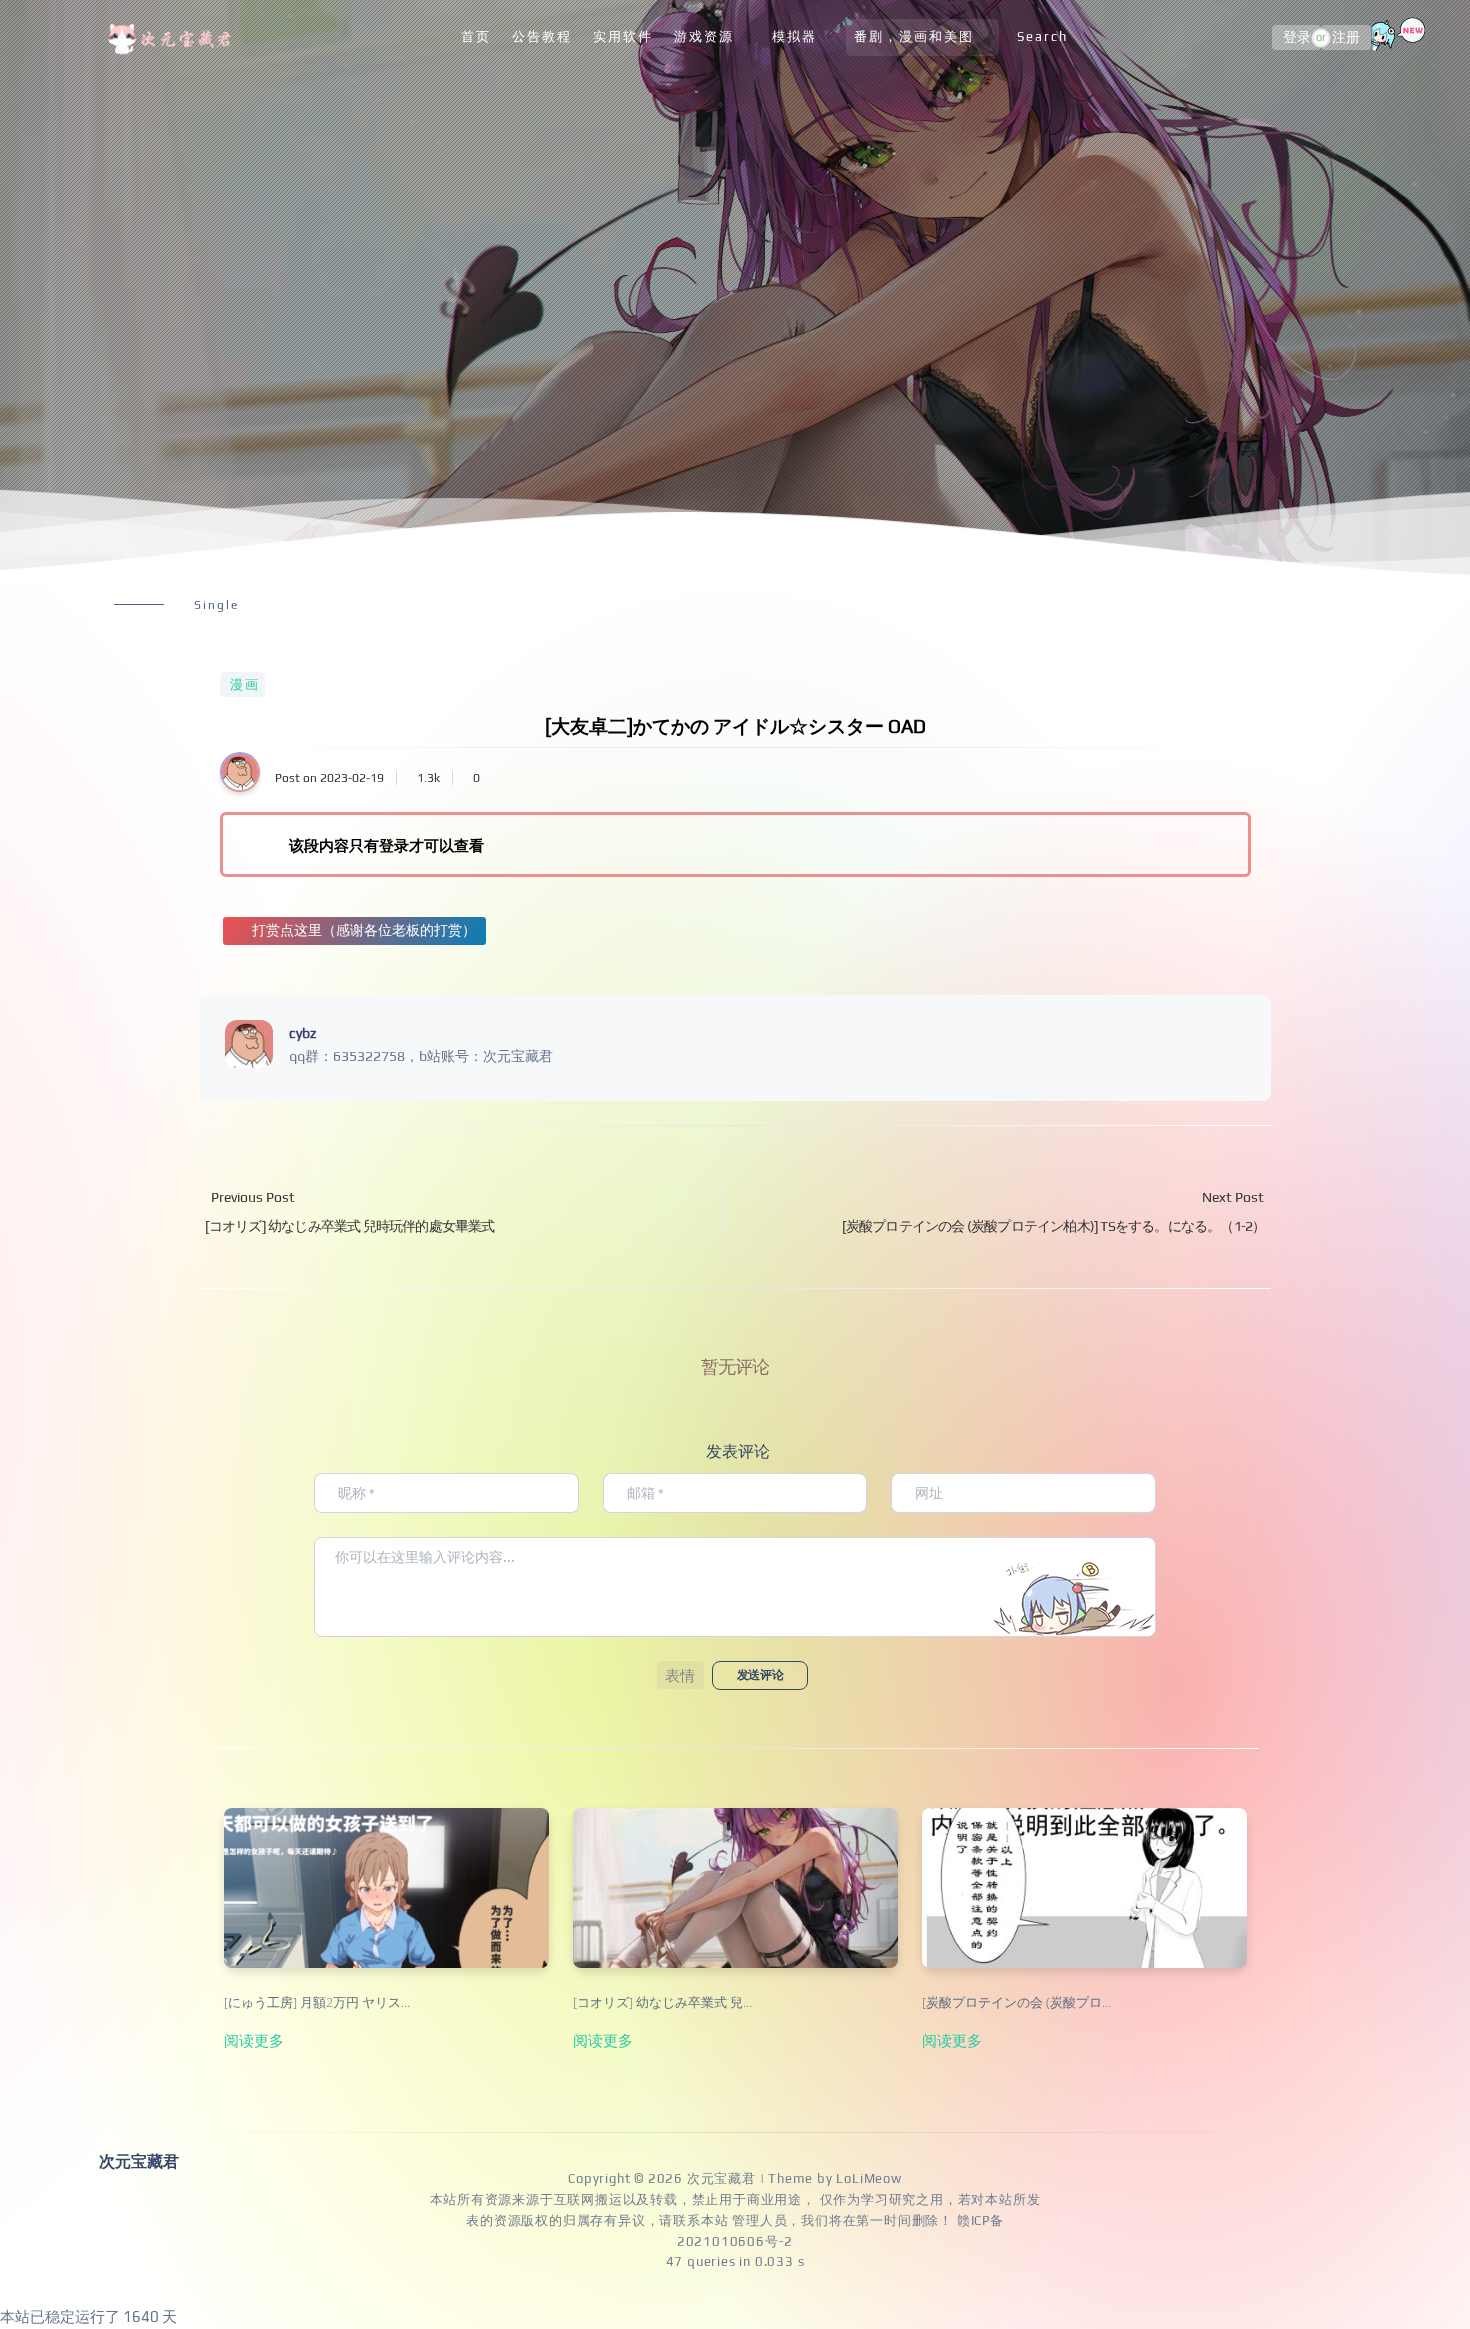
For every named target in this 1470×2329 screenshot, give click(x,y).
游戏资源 (704, 36)
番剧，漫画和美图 (914, 36)
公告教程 (542, 36)
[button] (680, 1675)
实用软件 (623, 36)
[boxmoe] (173, 37)
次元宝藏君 (721, 2178)
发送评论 (760, 1675)
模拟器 (794, 36)
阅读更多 (254, 2040)
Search (1042, 36)
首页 (476, 36)
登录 (1297, 38)
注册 (1346, 38)
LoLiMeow (868, 2178)
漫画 (245, 684)
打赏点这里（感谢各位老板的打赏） (364, 930)
